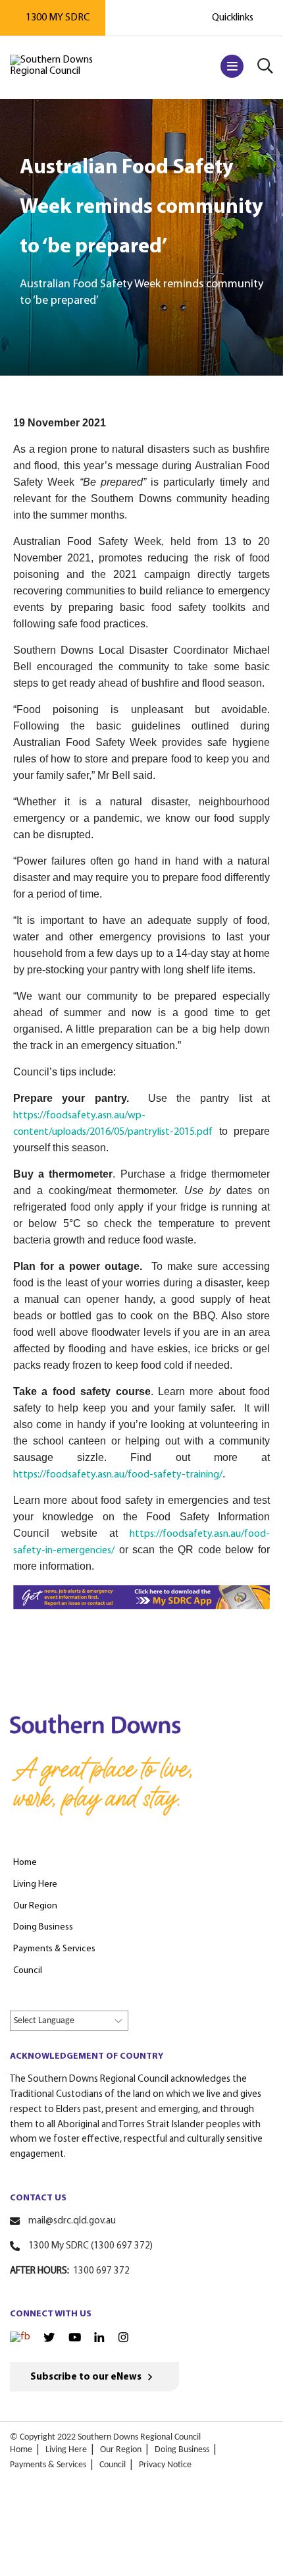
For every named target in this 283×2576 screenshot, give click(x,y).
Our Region (121, 2450)
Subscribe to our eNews (86, 2377)
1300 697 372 (101, 2271)
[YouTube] (75, 2337)
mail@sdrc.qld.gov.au (72, 2221)
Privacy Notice (165, 2465)
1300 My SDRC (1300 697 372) (90, 2246)
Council (113, 2465)
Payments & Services (48, 2465)
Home (21, 2450)
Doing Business (182, 2450)
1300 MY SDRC (58, 18)
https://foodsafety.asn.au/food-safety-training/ (118, 1475)
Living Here (66, 2450)
